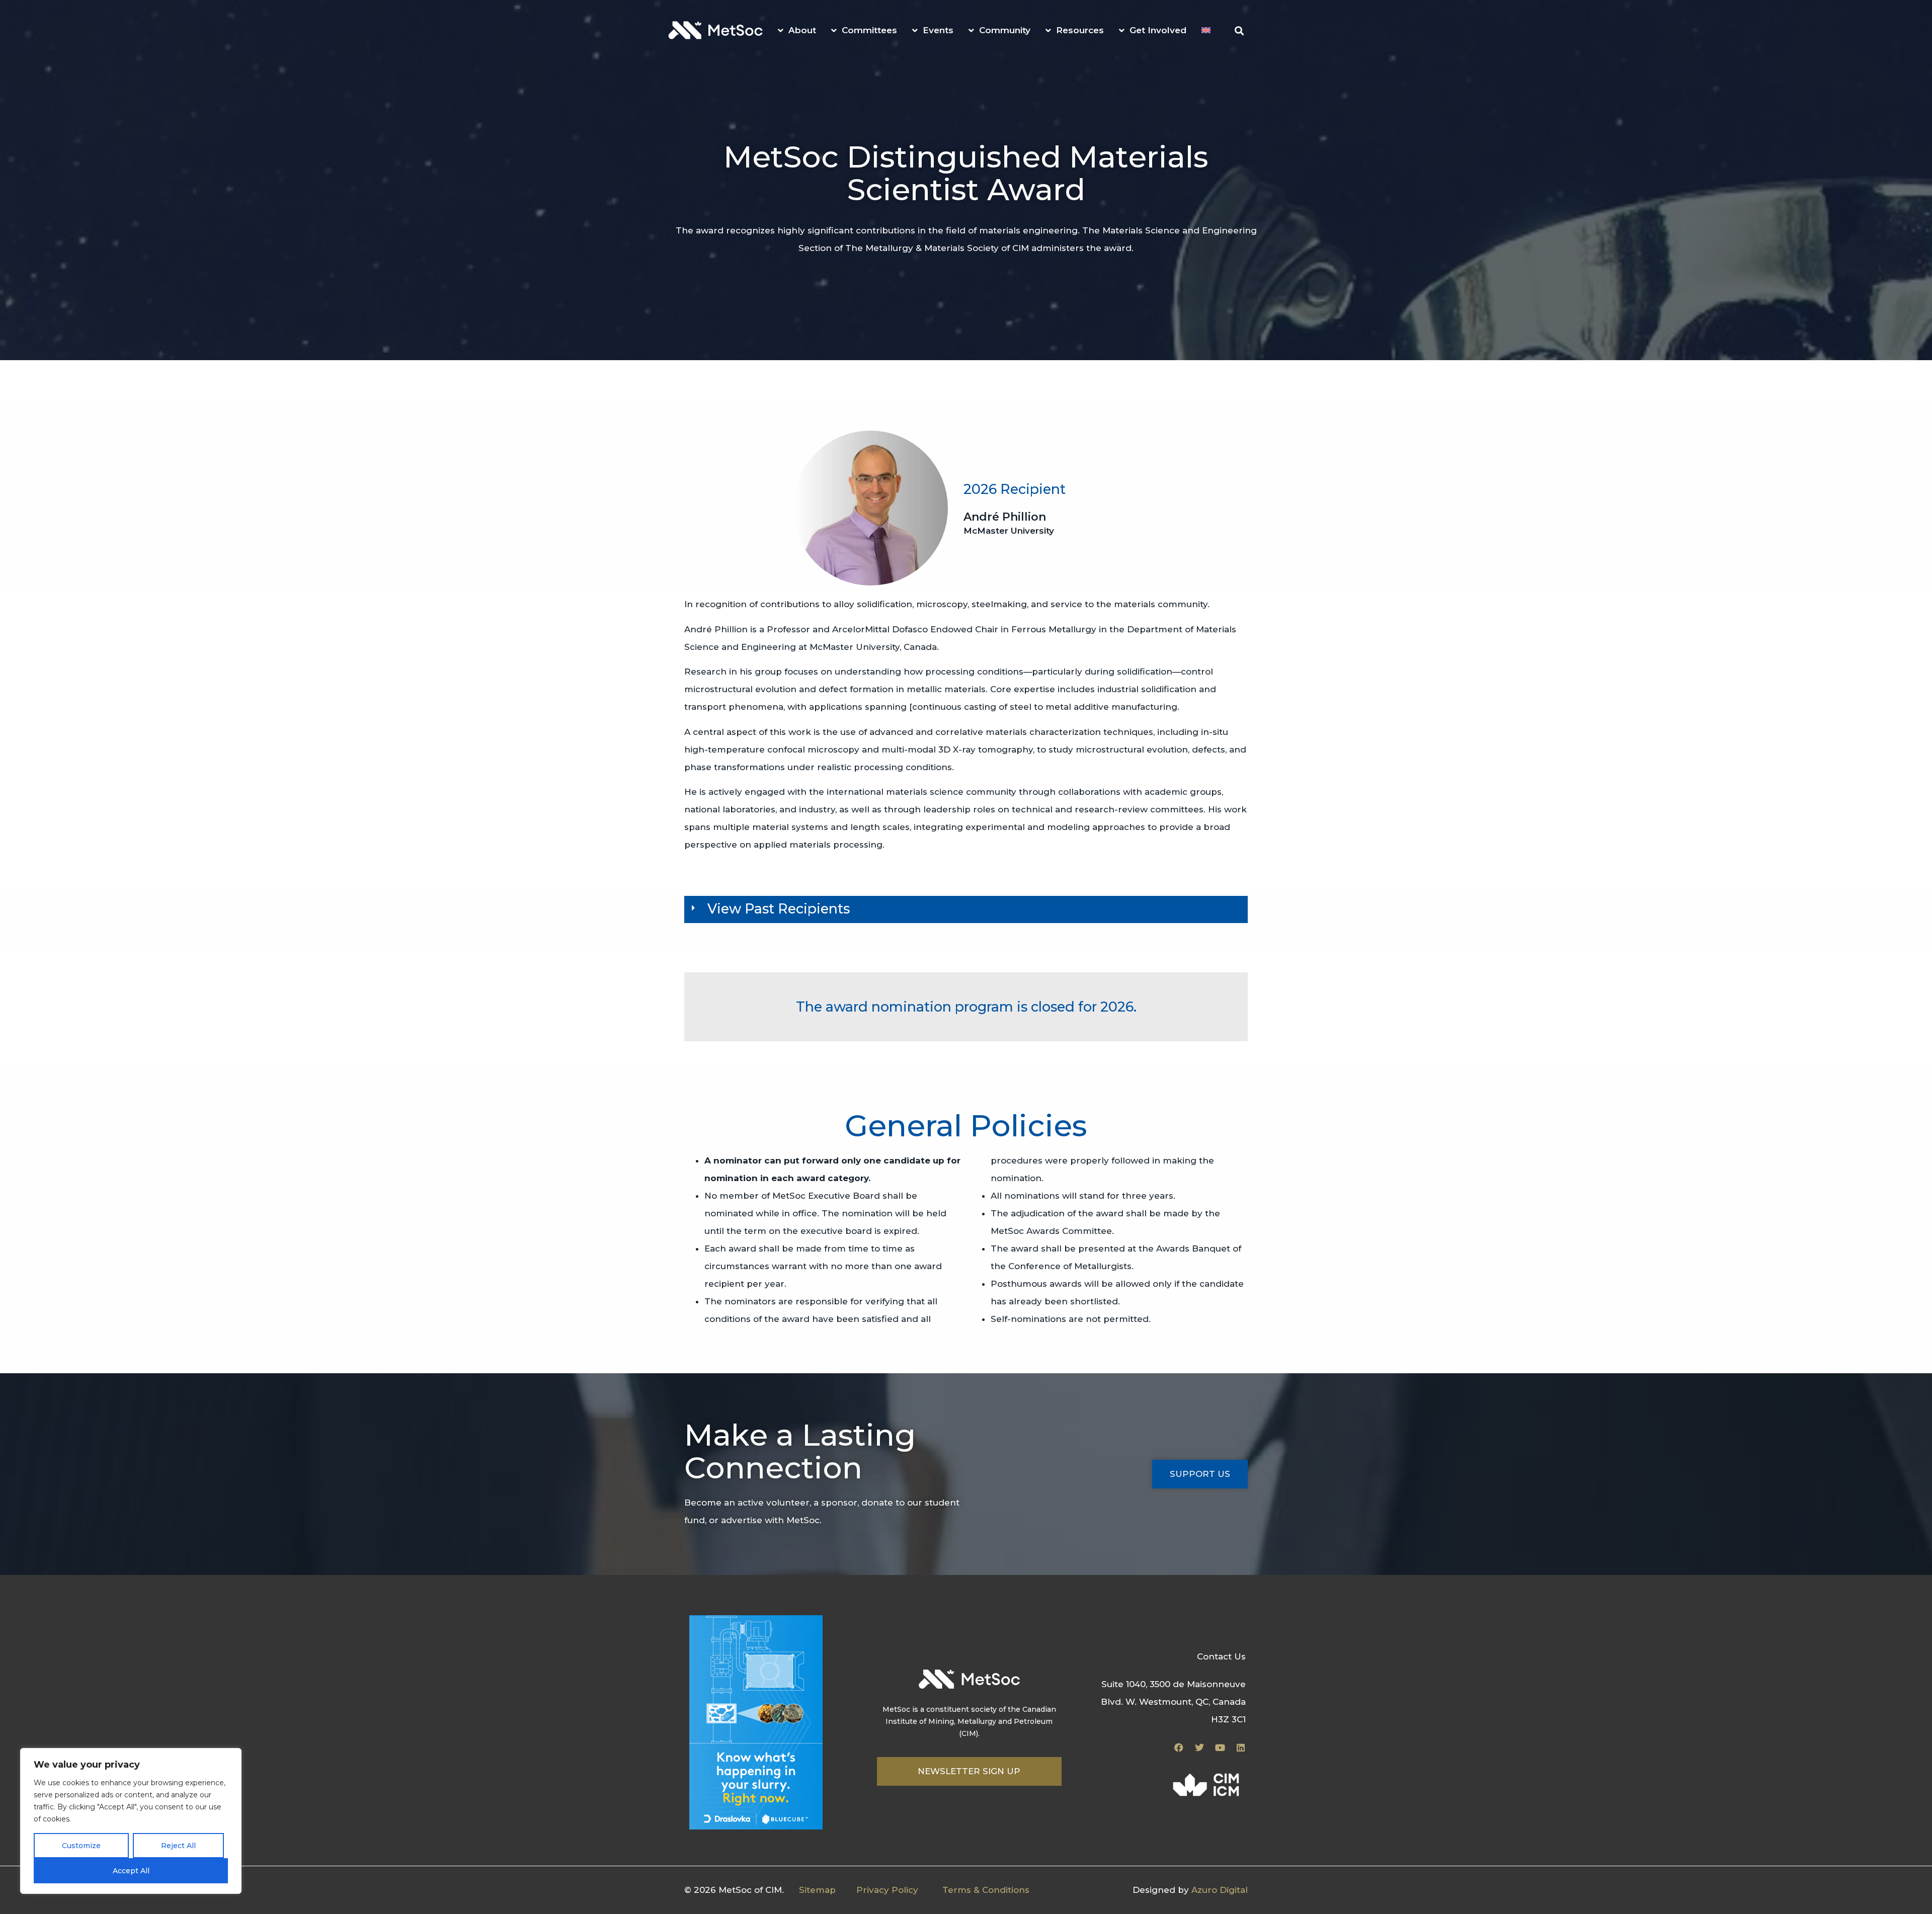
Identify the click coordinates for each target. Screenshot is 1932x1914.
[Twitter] (1199, 1747)
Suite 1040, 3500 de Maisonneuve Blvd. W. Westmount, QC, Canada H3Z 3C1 (1173, 1702)
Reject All (178, 1846)
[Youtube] (1220, 1747)
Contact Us (1221, 1656)
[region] (131, 1821)
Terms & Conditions (986, 1890)
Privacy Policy (887, 1890)
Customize (81, 1846)
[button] (1239, 31)
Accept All (131, 1871)
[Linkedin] (1241, 1747)
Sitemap (817, 1890)
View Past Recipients (779, 909)
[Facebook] (1179, 1747)
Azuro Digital (1220, 1890)
